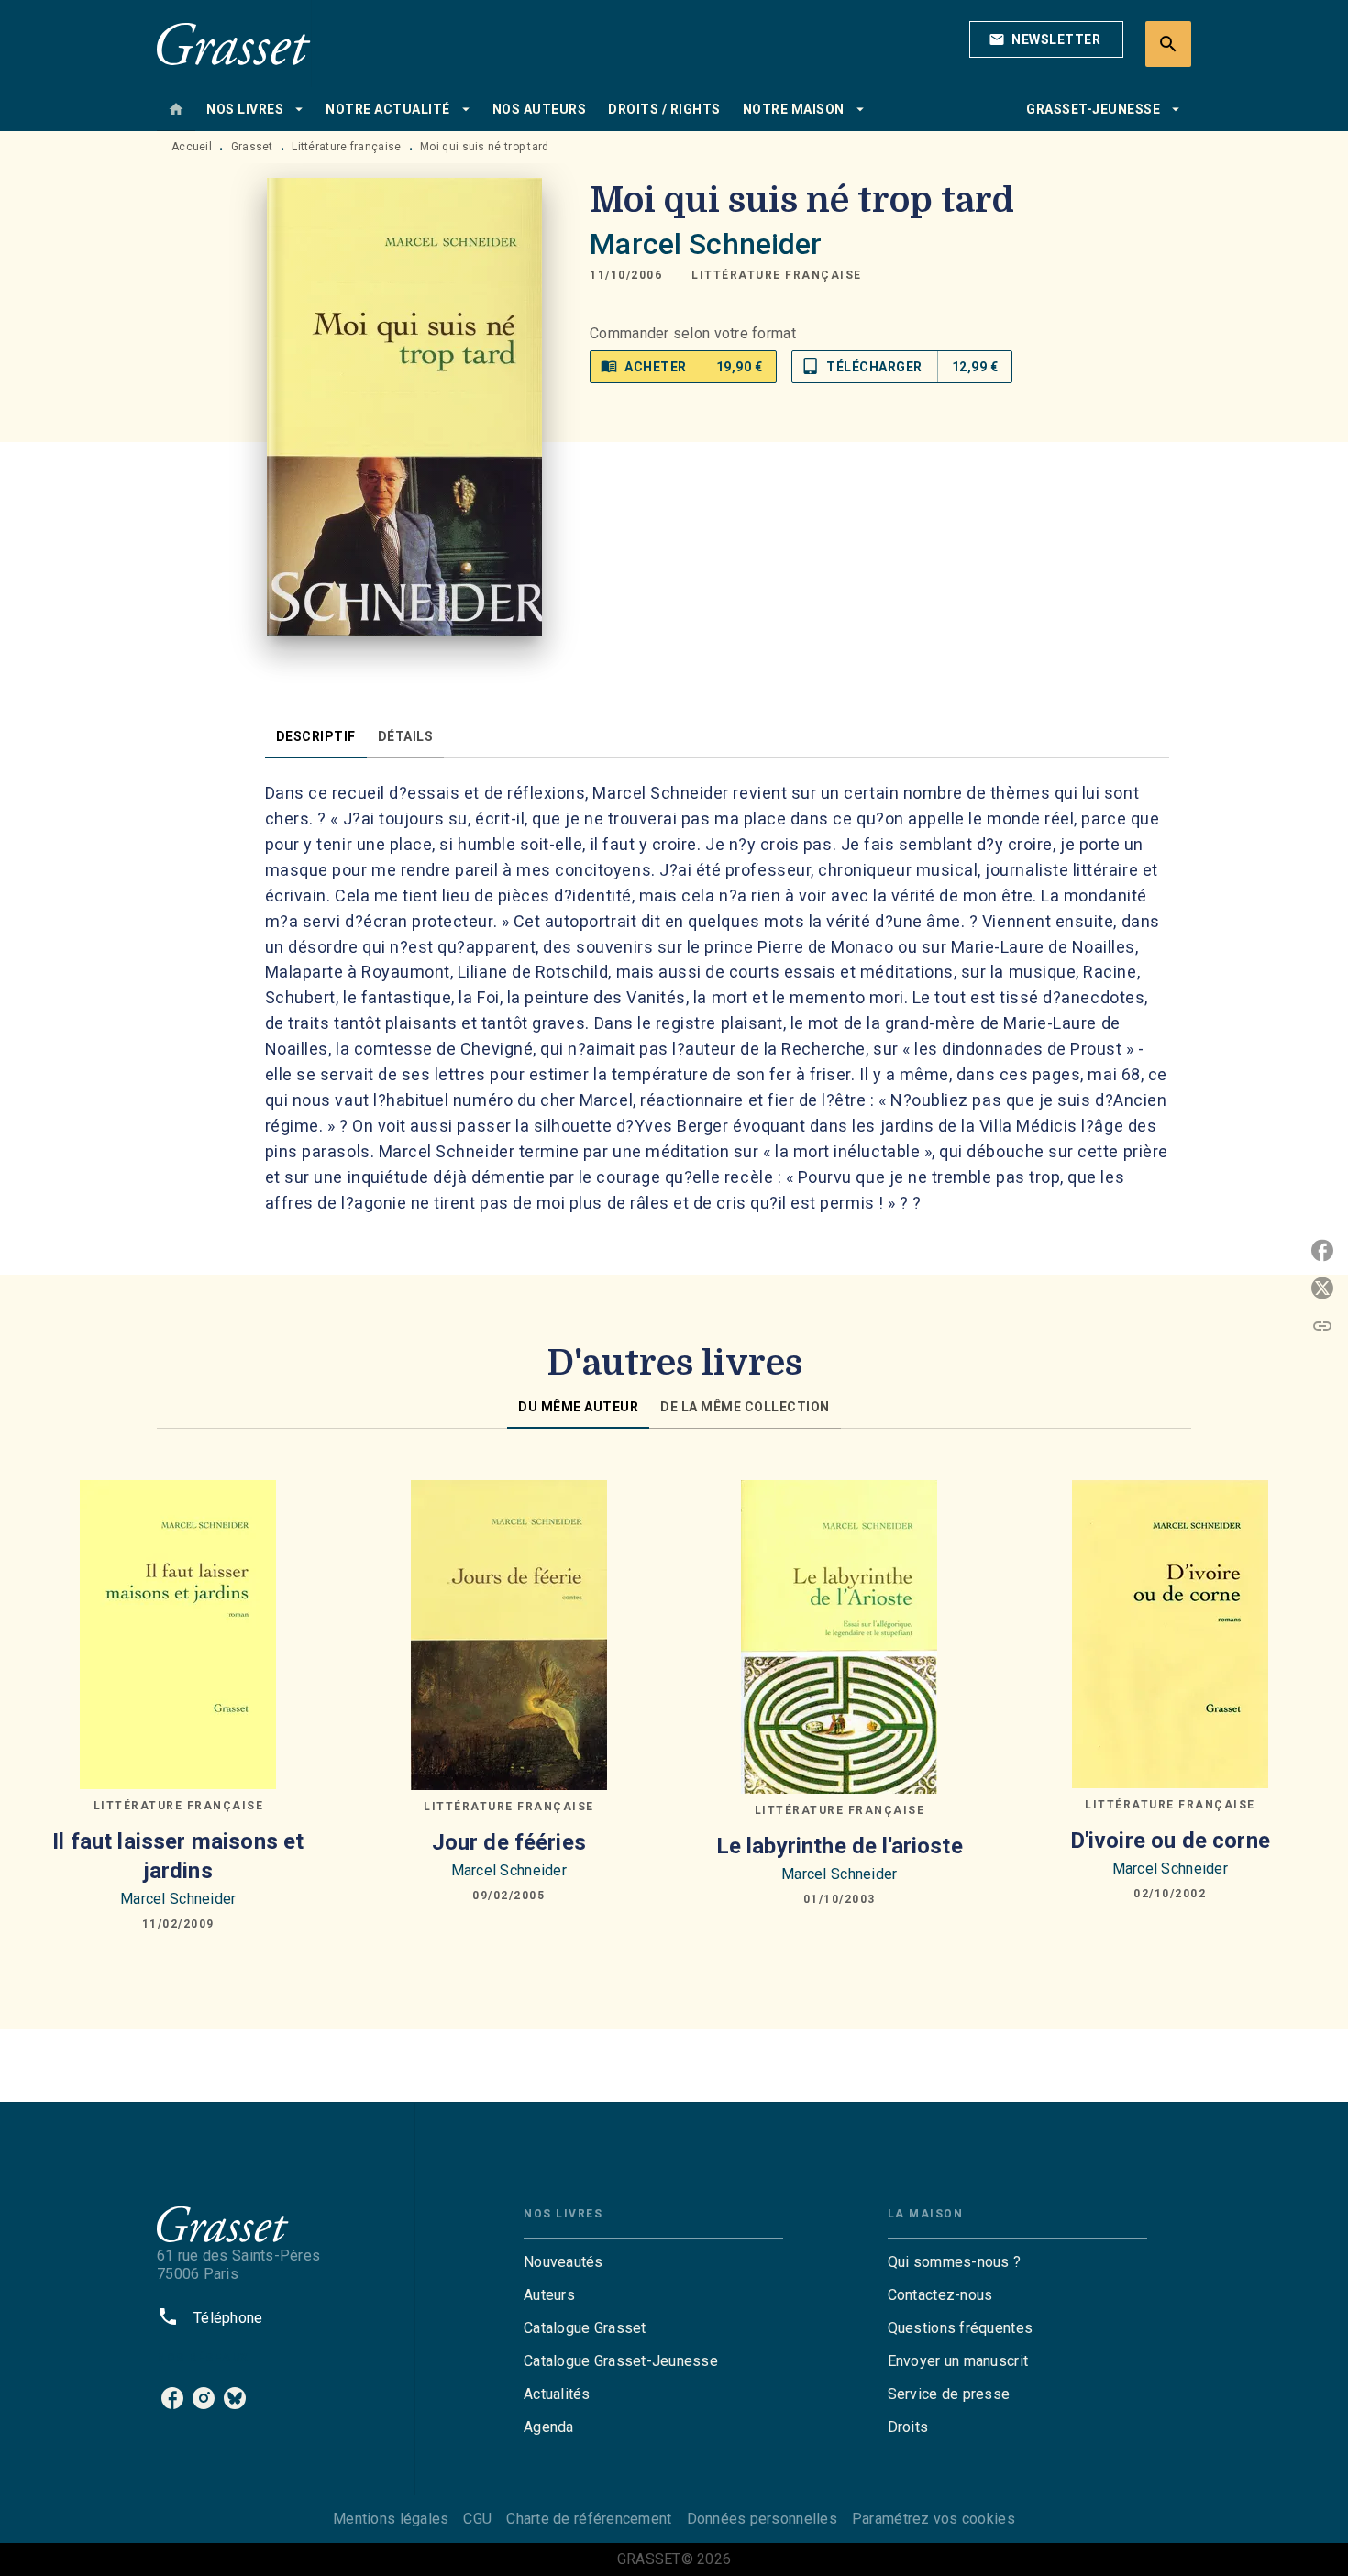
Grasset (252, 147)
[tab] (176, 109)
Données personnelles (762, 2519)
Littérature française (346, 147)
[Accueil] (234, 44)
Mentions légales (391, 2519)
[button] (1046, 39)
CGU (477, 2519)
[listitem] (172, 2398)
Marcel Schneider (706, 244)
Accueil (192, 147)
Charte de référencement (589, 2519)
